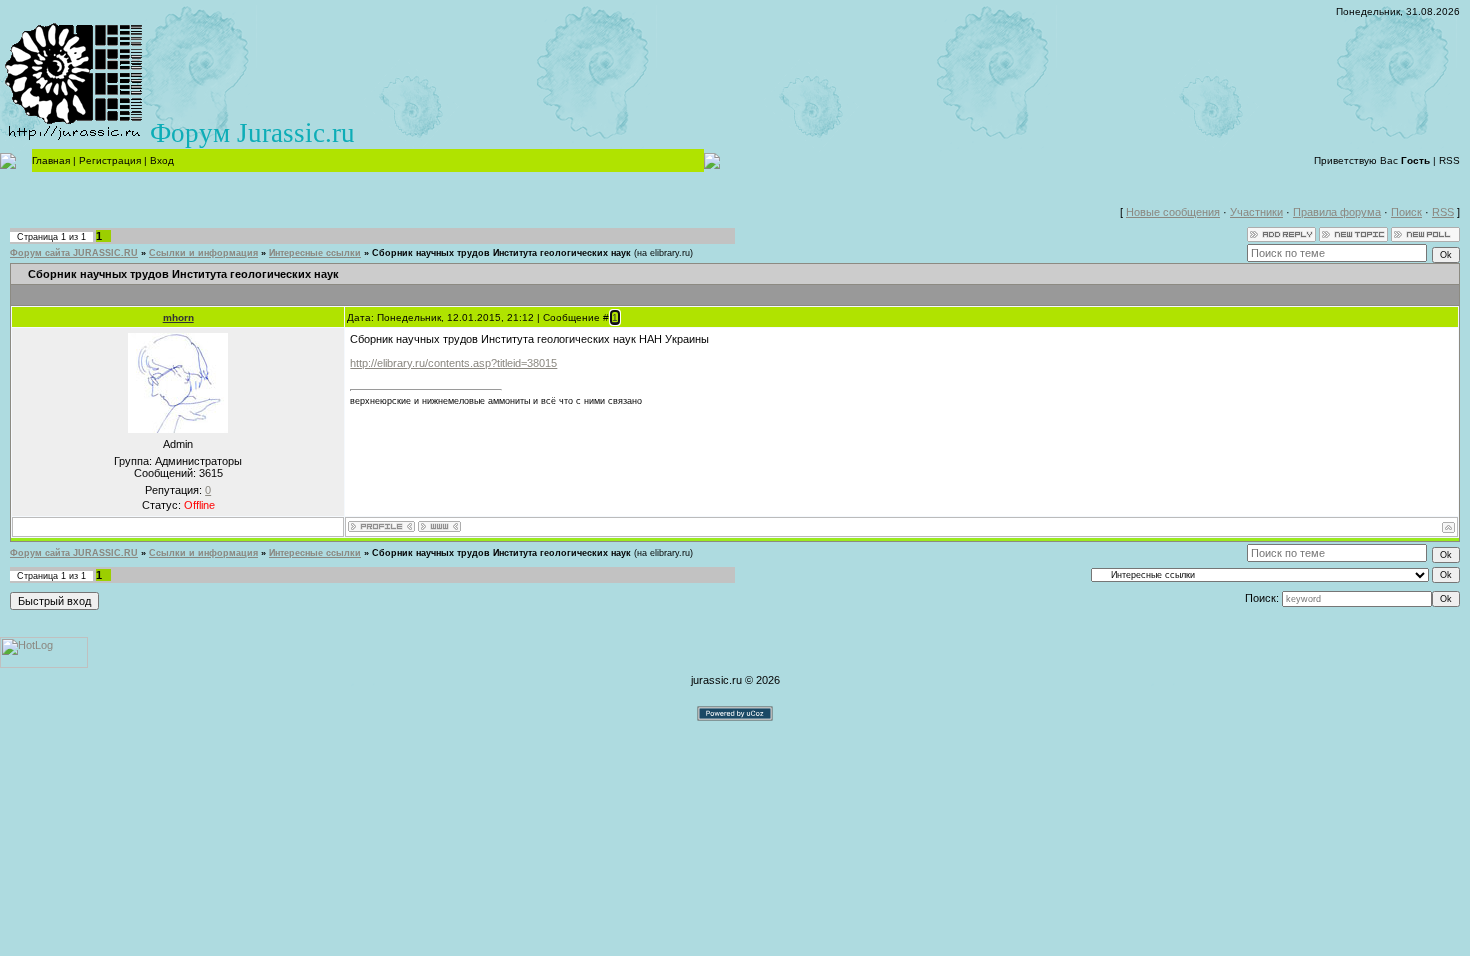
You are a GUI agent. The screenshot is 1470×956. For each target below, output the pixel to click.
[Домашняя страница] (439, 526)
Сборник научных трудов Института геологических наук (501, 253)
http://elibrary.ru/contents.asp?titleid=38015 (453, 363)
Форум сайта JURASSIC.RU (74, 253)
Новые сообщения (1173, 212)
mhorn (178, 317)
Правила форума (1337, 212)
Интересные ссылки (315, 253)
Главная (51, 160)
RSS (1449, 160)
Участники (1256, 212)
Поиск (1406, 212)
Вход (162, 160)
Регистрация (110, 160)
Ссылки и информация (203, 253)
